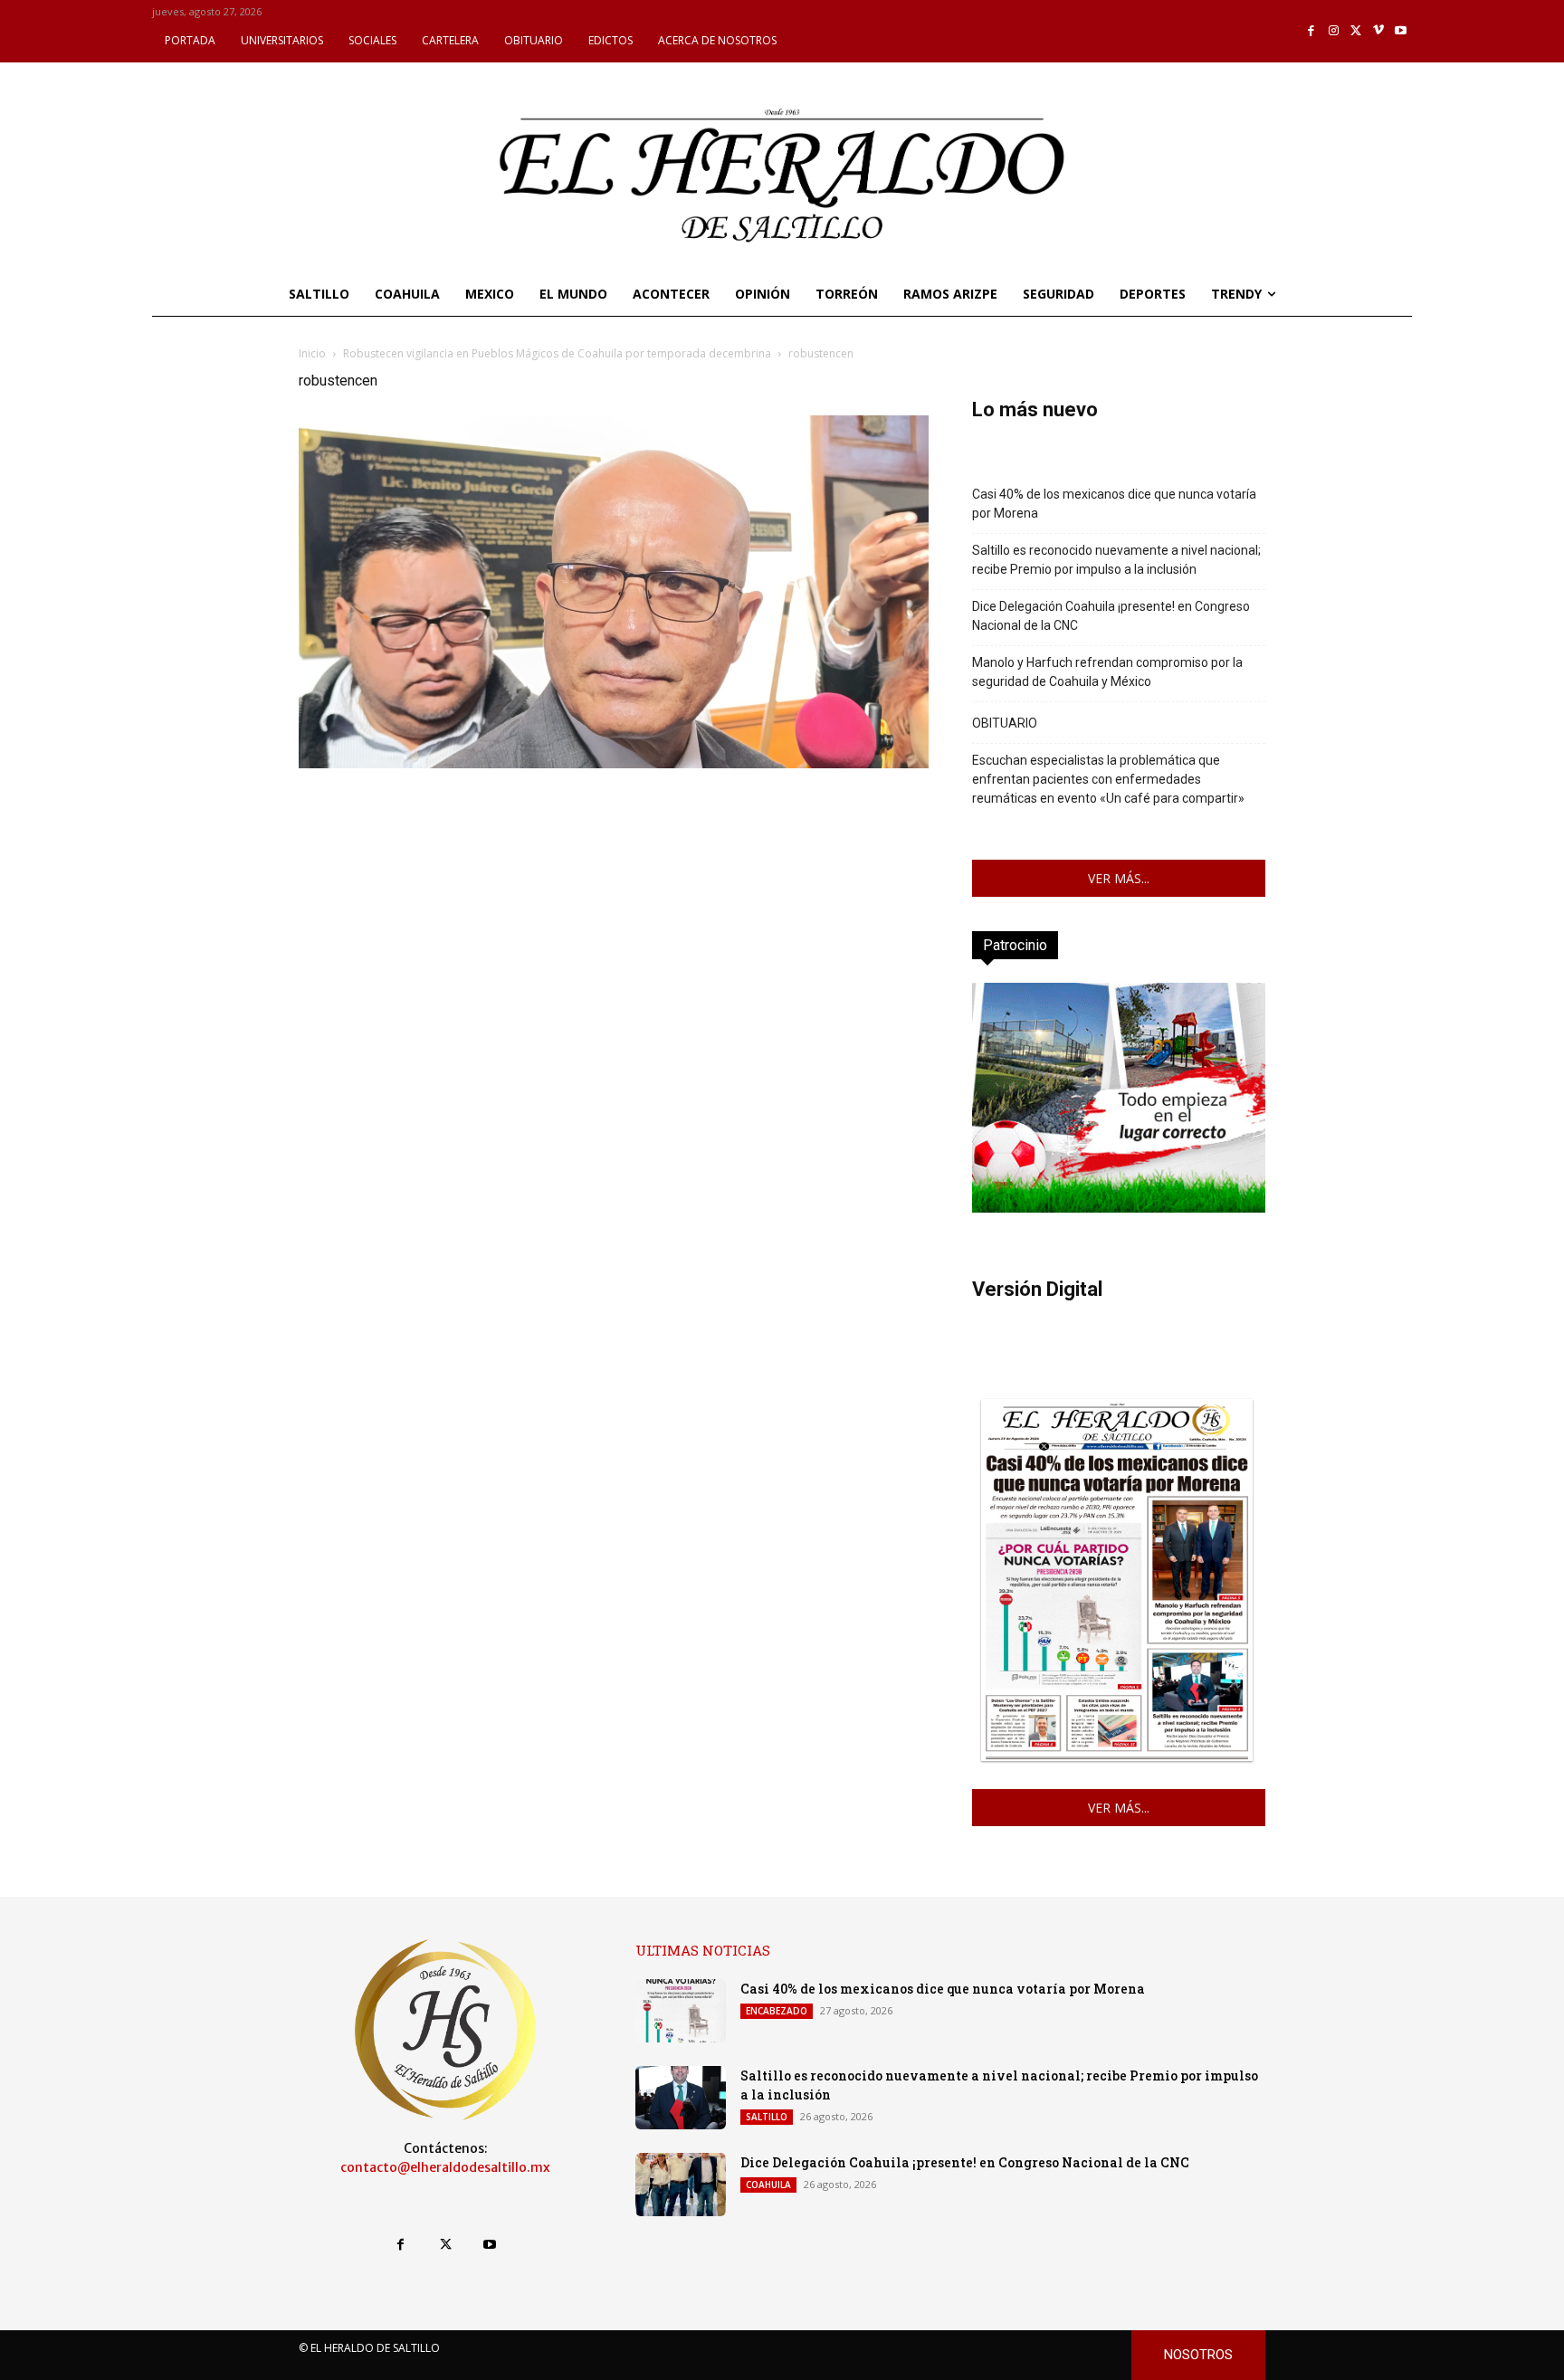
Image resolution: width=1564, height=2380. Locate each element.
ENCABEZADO (777, 2011)
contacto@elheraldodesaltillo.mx (445, 2167)
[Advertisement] (614, 900)
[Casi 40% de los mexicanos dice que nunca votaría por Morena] (681, 2011)
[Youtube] (1401, 31)
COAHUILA (768, 2185)
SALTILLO (767, 2117)
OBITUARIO (1005, 723)
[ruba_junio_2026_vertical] (1119, 1208)
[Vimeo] (1379, 31)
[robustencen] (614, 763)
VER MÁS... (1119, 878)
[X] (1356, 31)
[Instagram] (1334, 31)
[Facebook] (1312, 31)
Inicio (312, 353)
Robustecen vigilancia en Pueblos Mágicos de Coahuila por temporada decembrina (557, 353)
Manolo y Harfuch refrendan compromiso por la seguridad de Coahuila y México (1107, 672)
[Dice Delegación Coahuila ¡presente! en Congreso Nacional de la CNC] (681, 2185)
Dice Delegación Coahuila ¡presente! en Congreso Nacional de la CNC (1111, 616)
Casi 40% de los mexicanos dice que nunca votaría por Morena (1114, 504)
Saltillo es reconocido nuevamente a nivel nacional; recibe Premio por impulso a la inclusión (1116, 560)
